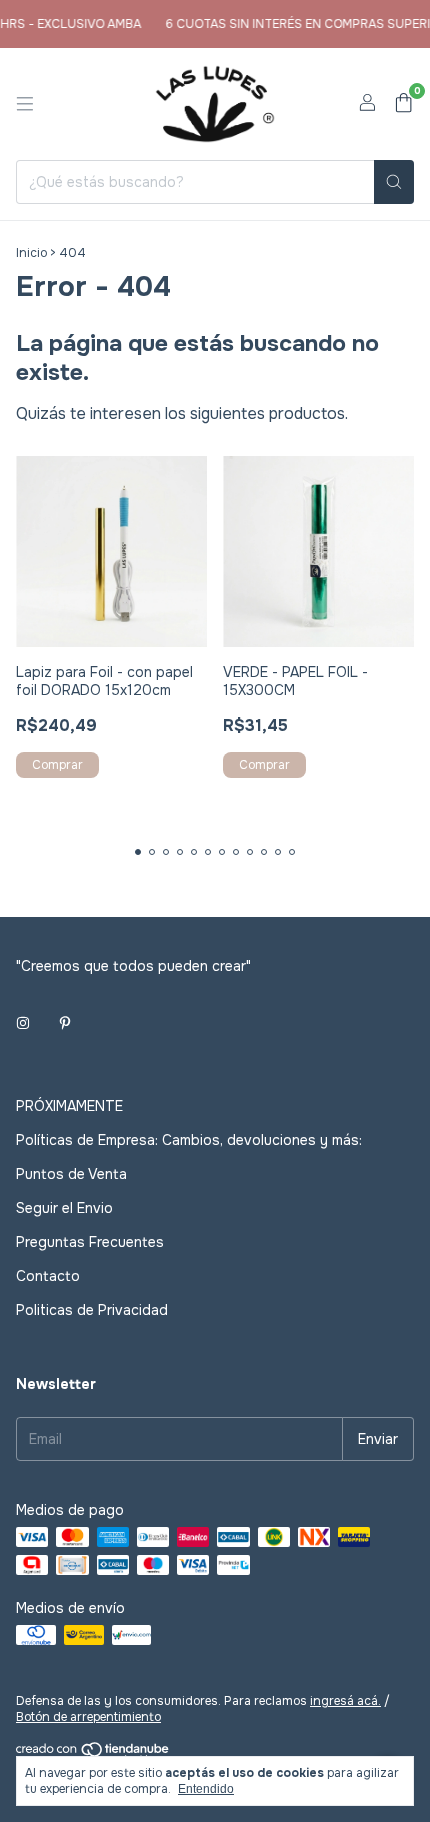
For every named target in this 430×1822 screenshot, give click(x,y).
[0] (403, 104)
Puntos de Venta (71, 1174)
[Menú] (25, 104)
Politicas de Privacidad (92, 1310)
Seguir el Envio (64, 1208)
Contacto (48, 1276)
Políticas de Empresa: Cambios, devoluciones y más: (189, 1140)
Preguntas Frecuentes (90, 1242)
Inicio (31, 253)
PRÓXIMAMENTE (69, 1106)
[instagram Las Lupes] (23, 1024)
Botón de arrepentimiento (88, 1717)
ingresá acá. (345, 1701)
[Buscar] (394, 182)
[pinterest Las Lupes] (65, 1024)
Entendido (206, 1789)
